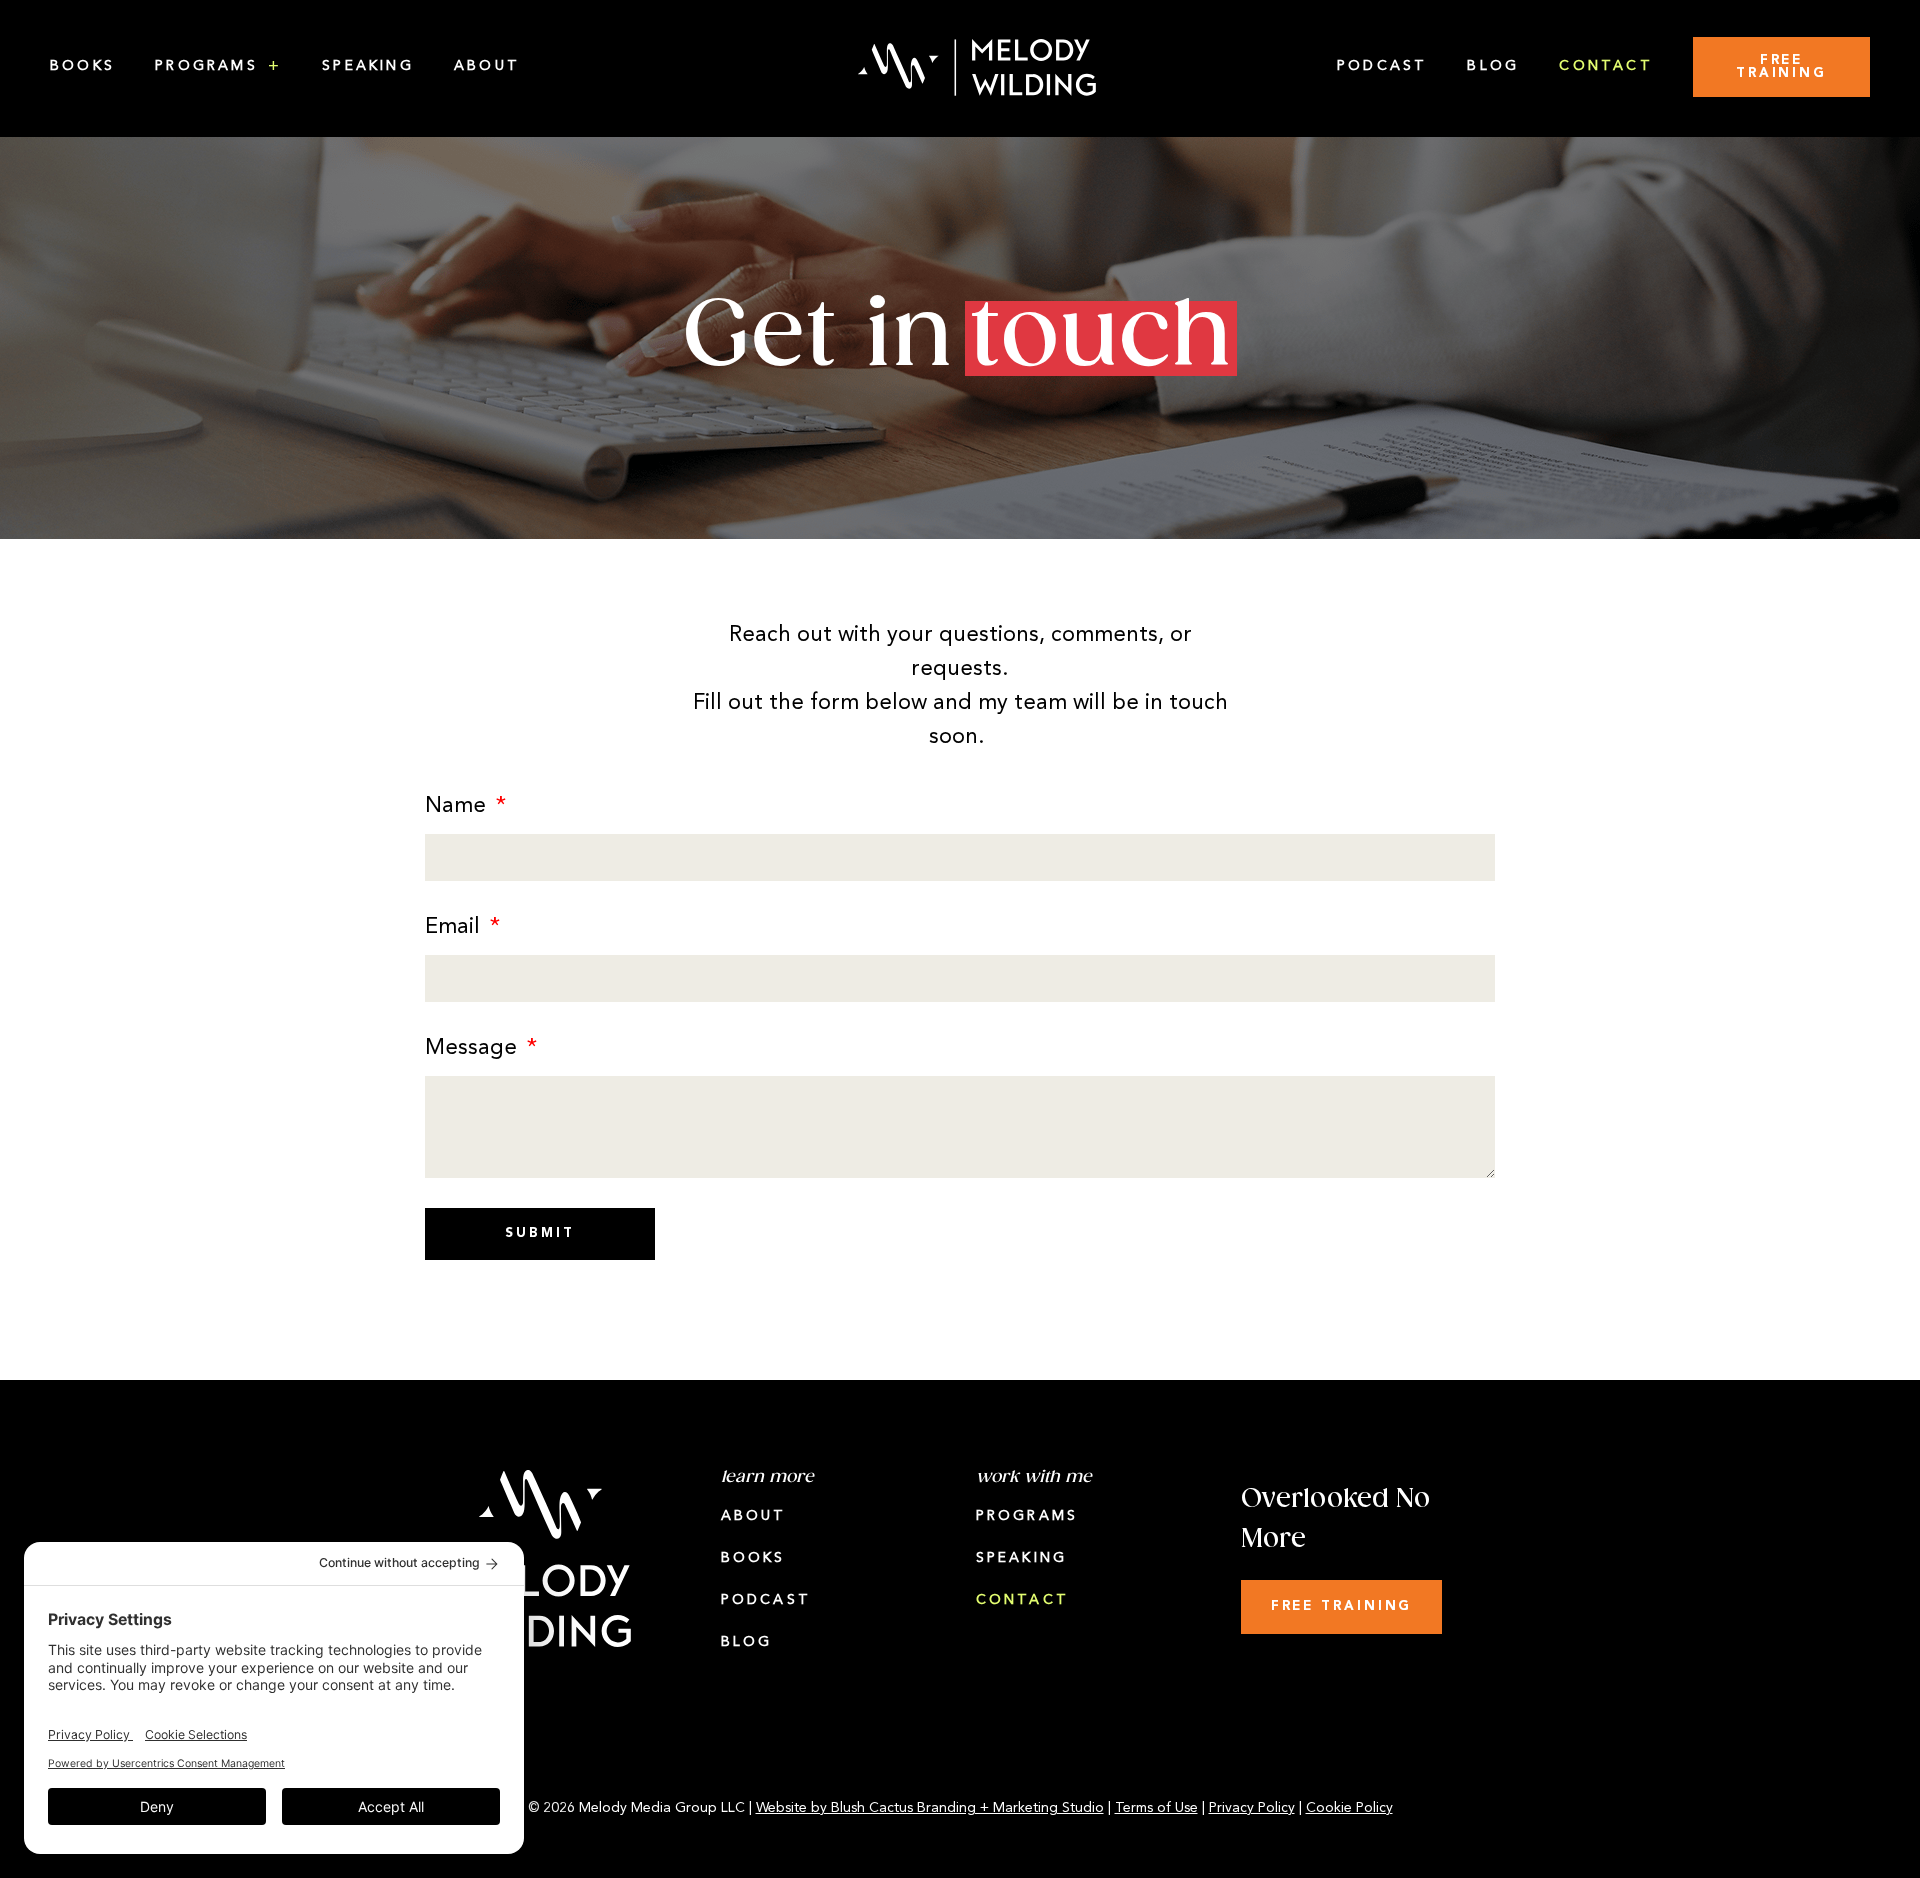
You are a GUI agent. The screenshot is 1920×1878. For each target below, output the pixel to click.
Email (455, 927)
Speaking (368, 66)
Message (474, 1048)
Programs (206, 66)
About (487, 66)
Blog (1493, 66)
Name (458, 806)
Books (82, 66)
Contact (1606, 66)
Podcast (1382, 66)
